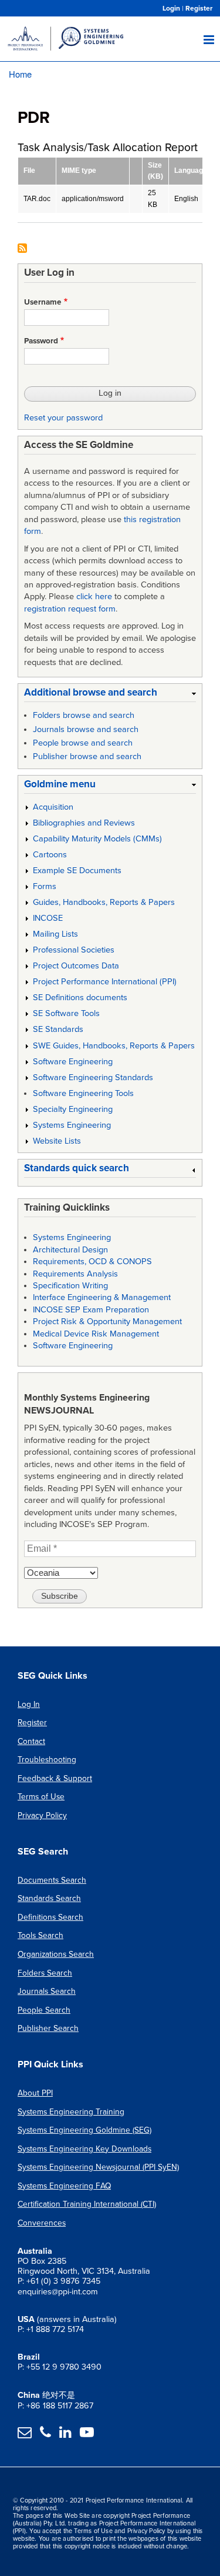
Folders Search (45, 1973)
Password (41, 341)
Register (199, 8)
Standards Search (49, 1898)
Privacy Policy (42, 1815)
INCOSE (48, 918)
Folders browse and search (84, 715)
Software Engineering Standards (93, 1077)
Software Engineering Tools (83, 1093)
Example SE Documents (77, 871)
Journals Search (47, 1991)
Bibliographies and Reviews (84, 823)
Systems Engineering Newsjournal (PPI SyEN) (98, 2167)
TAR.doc (37, 199)
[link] (110, 695)
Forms (45, 886)
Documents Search (52, 1880)
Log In (29, 1704)
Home (20, 74)
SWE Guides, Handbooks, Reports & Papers (114, 1046)
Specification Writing (70, 1286)
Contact (31, 1741)
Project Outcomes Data (76, 966)
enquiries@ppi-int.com (58, 2292)
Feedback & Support (55, 1778)
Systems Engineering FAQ (64, 2186)
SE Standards (58, 1029)
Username (43, 302)
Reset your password (63, 418)
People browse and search (83, 743)
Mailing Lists (55, 934)
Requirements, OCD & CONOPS (92, 1262)
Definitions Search (50, 1917)
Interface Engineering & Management (102, 1297)
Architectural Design (70, 1250)
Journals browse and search (86, 729)
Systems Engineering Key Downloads (84, 2149)
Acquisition (53, 807)
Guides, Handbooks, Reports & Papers (104, 902)
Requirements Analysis (75, 1274)
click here (94, 597)
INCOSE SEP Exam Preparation (91, 1310)
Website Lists (57, 1141)
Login (171, 8)
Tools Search (40, 1935)
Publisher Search (48, 2028)
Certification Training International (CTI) (87, 2204)
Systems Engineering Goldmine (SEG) (84, 2130)
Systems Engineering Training (71, 2112)
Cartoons (50, 855)
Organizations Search (56, 1954)
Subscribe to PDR (22, 249)
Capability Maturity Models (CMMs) (97, 839)
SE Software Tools (66, 1013)
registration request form (70, 609)
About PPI (35, 2093)
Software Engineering (73, 1062)
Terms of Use (41, 1797)
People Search (44, 2010)
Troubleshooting (47, 1760)
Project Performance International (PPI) (105, 982)
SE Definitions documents (80, 998)
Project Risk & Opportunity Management (107, 1322)
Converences (42, 2223)
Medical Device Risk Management (96, 1334)
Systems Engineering (72, 1125)
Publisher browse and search (87, 756)
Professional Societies (74, 950)
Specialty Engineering (73, 1109)
